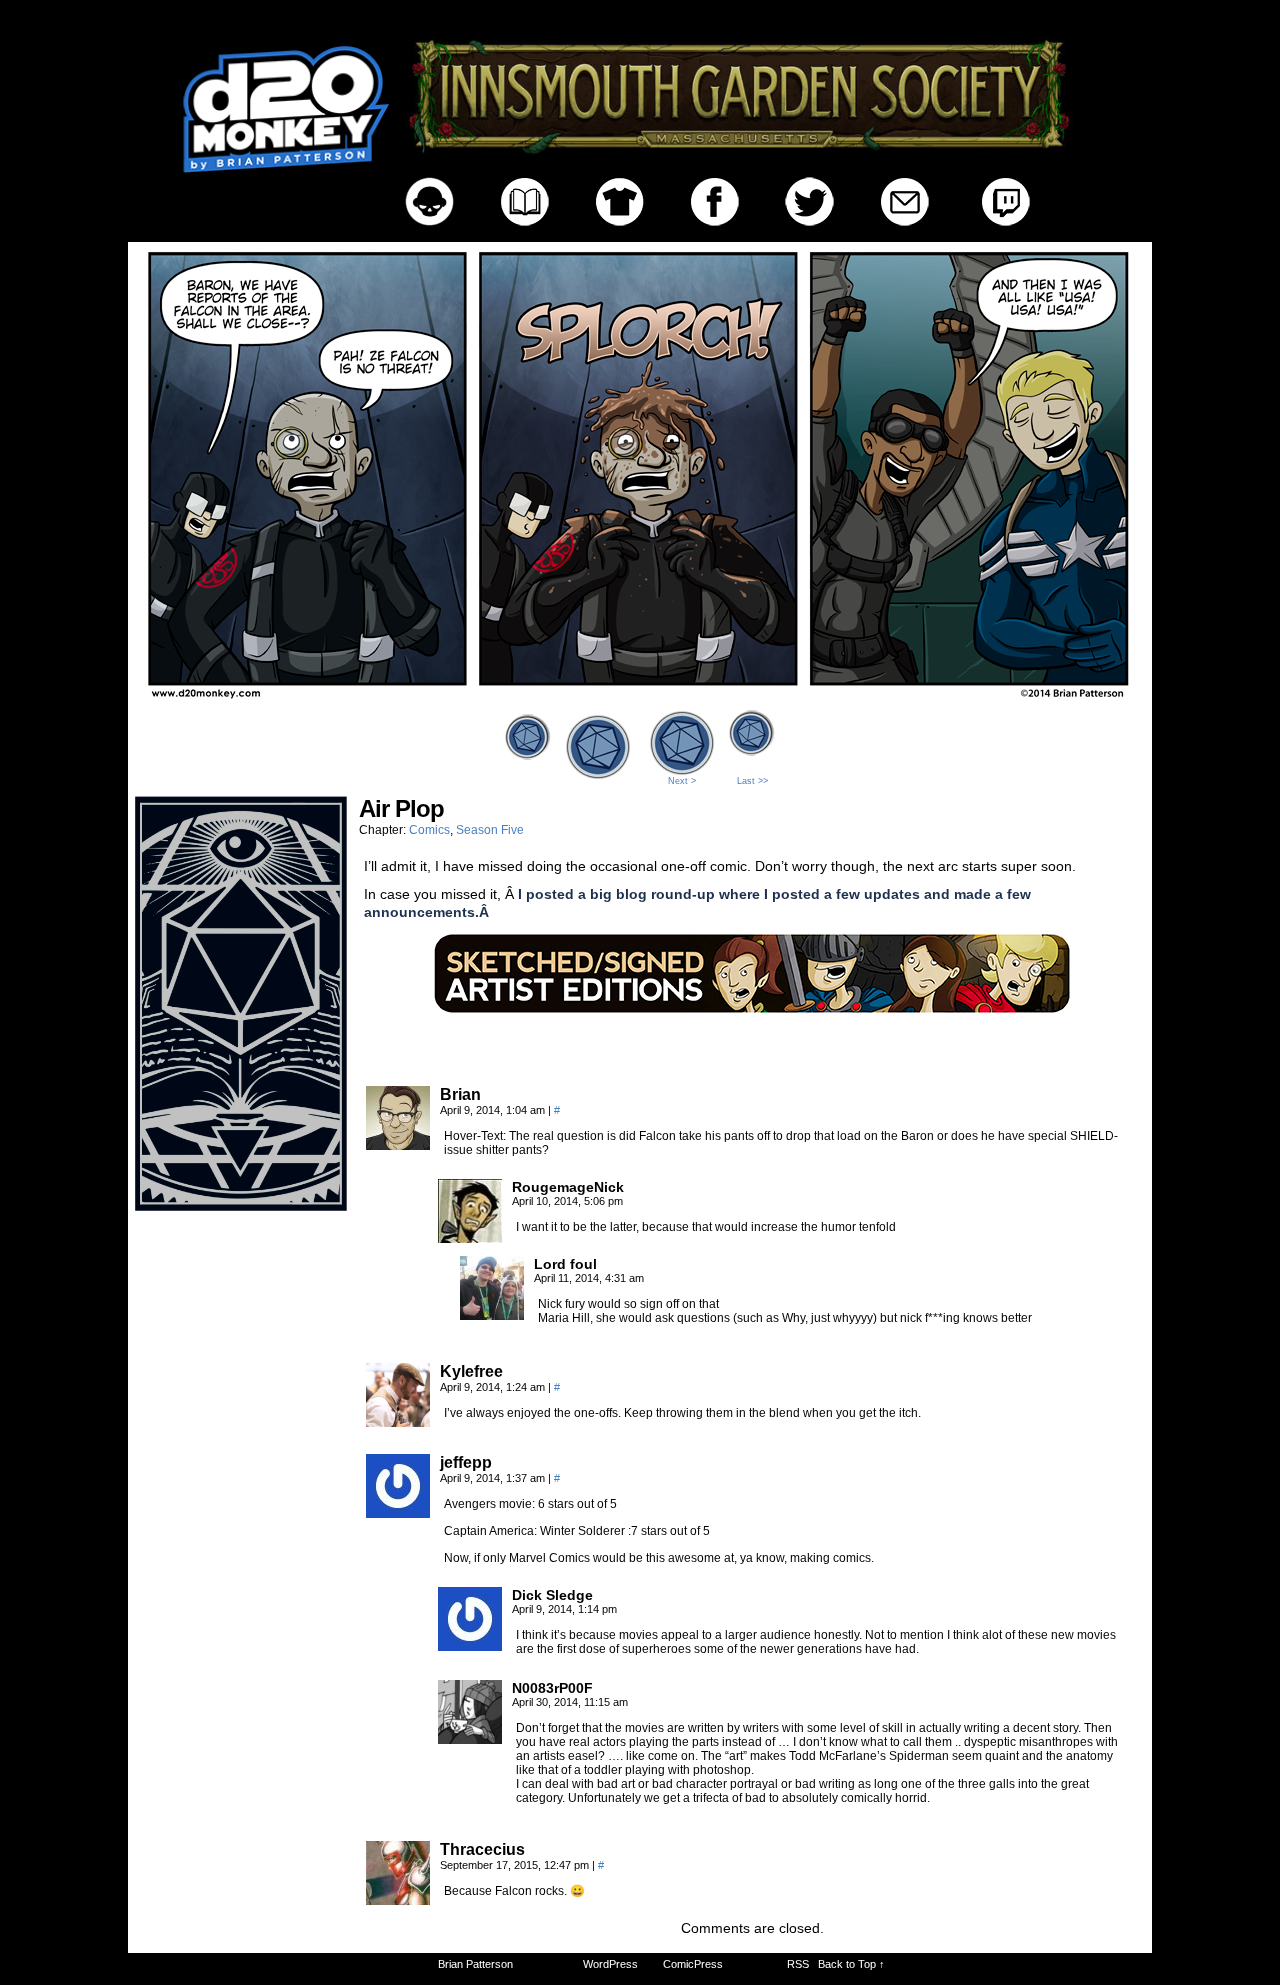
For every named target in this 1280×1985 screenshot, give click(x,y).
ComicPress (693, 1964)
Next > (682, 781)
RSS (798, 1964)
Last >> (752, 781)
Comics (429, 830)
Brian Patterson (475, 1964)
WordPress (610, 1964)
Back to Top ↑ (851, 1964)
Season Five (490, 830)
